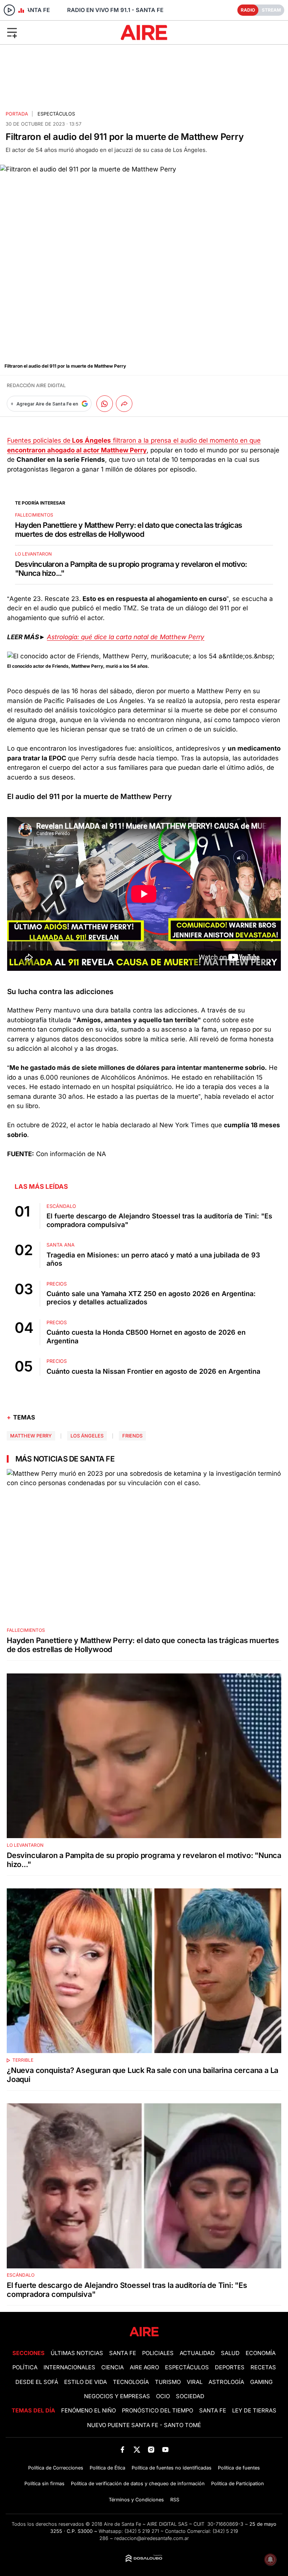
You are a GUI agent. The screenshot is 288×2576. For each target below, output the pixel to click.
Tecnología (131, 2382)
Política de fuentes (239, 2468)
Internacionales (69, 2367)
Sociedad (190, 2396)
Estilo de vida (85, 2382)
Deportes (230, 2367)
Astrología (226, 2382)
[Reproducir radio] (9, 10)
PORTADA (17, 114)
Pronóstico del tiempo (157, 2411)
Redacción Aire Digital (36, 385)
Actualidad (197, 2353)
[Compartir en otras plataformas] (124, 404)
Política (25, 2367)
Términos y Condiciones (136, 2500)
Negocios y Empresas (117, 2396)
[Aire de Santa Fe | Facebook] (122, 2449)
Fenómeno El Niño (88, 2411)
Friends (132, 1436)
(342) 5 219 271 (142, 2531)
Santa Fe (123, 2353)
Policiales (158, 2353)
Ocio (163, 2396)
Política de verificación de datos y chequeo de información (138, 2484)
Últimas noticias (77, 2353)
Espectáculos (56, 114)
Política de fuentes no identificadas (172, 2468)
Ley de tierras (254, 2411)
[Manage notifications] (270, 2559)
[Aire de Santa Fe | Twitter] (137, 2449)
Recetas (263, 2367)
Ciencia (112, 2367)
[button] (47, 32)
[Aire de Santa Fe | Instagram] (151, 2449)
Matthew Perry (31, 1436)
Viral (195, 2382)
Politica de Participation (238, 2484)
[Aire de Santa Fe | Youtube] (166, 2449)
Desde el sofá (37, 2382)
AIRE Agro (144, 2367)
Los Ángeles (87, 1436)
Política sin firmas (44, 2484)
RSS (175, 2500)
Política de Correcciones (56, 2468)
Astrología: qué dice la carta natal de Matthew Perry (126, 637)
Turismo (168, 2382)
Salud (230, 2353)
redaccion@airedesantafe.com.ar (152, 2538)
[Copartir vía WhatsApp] (105, 404)
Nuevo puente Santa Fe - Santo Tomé (144, 2425)
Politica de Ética (107, 2468)
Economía (261, 2353)
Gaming (261, 2382)
